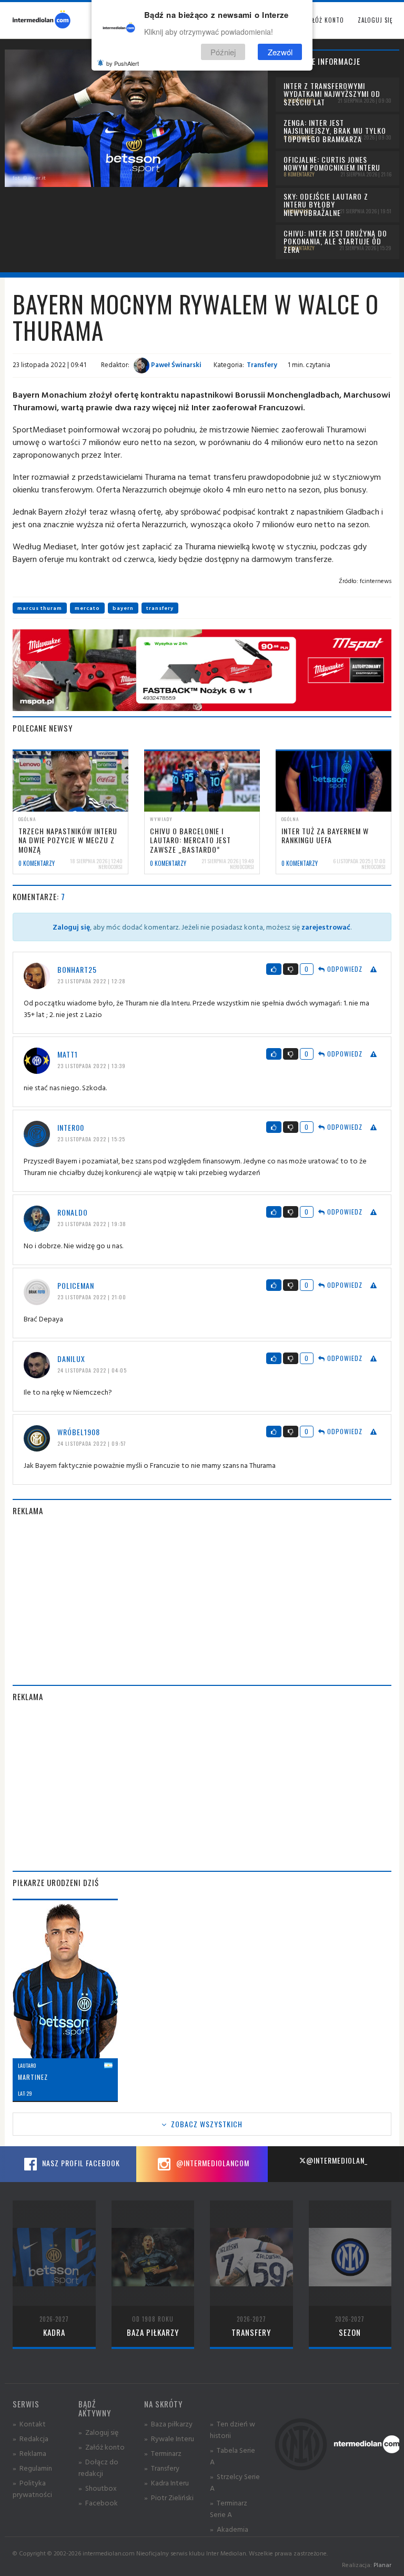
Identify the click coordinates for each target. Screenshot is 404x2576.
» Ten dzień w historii (233, 2429)
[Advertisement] (202, 1601)
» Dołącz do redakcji (98, 2467)
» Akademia (229, 2529)
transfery (160, 608)
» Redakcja (31, 2438)
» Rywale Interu (169, 2438)
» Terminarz (163, 2453)
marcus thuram (40, 608)
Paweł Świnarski (175, 364)
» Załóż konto (102, 2447)
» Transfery (162, 2468)
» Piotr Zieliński (169, 2497)
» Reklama (29, 2453)
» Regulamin (32, 2468)
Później (223, 52)
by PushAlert (123, 63)
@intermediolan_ (337, 2160)
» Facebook (98, 2503)
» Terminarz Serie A (229, 2508)
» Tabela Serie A (233, 2456)
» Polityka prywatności (32, 2488)
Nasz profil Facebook (80, 2163)
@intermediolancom (212, 2163)
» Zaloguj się (98, 2432)
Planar (382, 2565)
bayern (123, 608)
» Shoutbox (98, 2488)
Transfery (262, 364)
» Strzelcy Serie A (235, 2482)
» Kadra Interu (166, 2483)
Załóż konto (325, 20)
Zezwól (280, 52)
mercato (87, 608)
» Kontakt (29, 2424)
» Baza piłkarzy (168, 2424)
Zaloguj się (375, 20)
